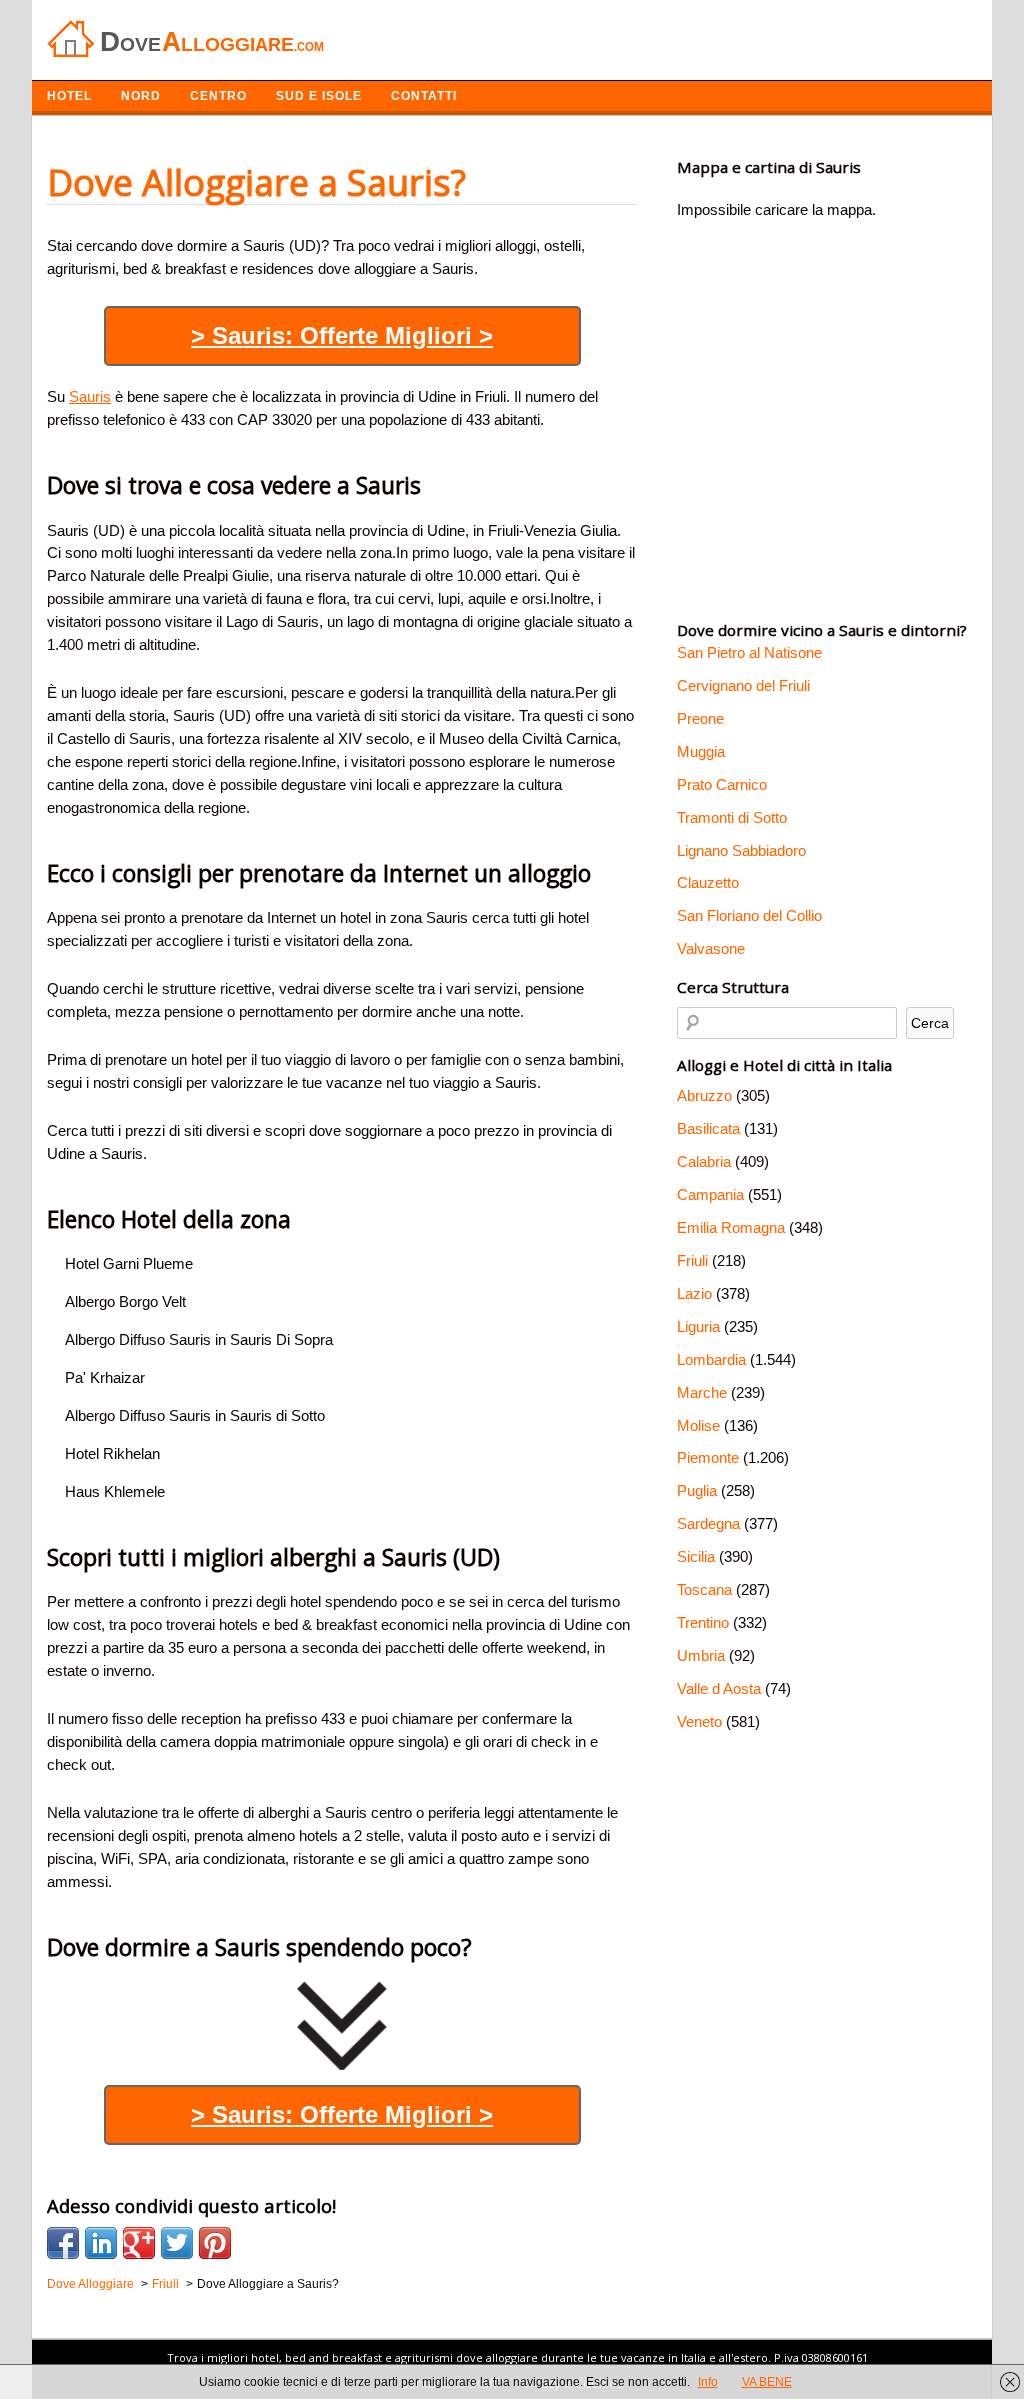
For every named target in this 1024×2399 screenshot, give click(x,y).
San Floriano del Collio (749, 915)
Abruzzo (704, 1095)
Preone (700, 718)
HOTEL (69, 96)
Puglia (697, 1490)
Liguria (698, 1326)
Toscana (704, 1589)
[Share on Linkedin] (101, 2243)
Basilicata (708, 1128)
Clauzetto (708, 882)
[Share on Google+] (139, 2243)
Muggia (701, 751)
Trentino (703, 1622)
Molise (698, 1425)
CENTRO (218, 96)
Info (708, 2382)
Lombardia (711, 1359)
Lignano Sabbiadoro (741, 850)
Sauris (90, 396)
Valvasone (711, 948)
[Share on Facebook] (63, 2243)
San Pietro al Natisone (749, 652)
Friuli (692, 1260)
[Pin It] (215, 2243)
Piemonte (708, 1457)
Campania (710, 1194)
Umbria (701, 1655)
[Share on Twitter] (177, 2243)
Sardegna (708, 1523)
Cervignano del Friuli (743, 685)
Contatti (424, 96)
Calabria (704, 1161)
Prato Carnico (722, 784)
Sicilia (696, 1556)
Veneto (699, 1721)
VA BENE (767, 2382)
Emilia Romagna (731, 1227)
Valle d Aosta (719, 1688)
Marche (702, 1392)
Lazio (694, 1293)
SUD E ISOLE (319, 96)
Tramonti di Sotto (732, 817)
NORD (141, 96)
